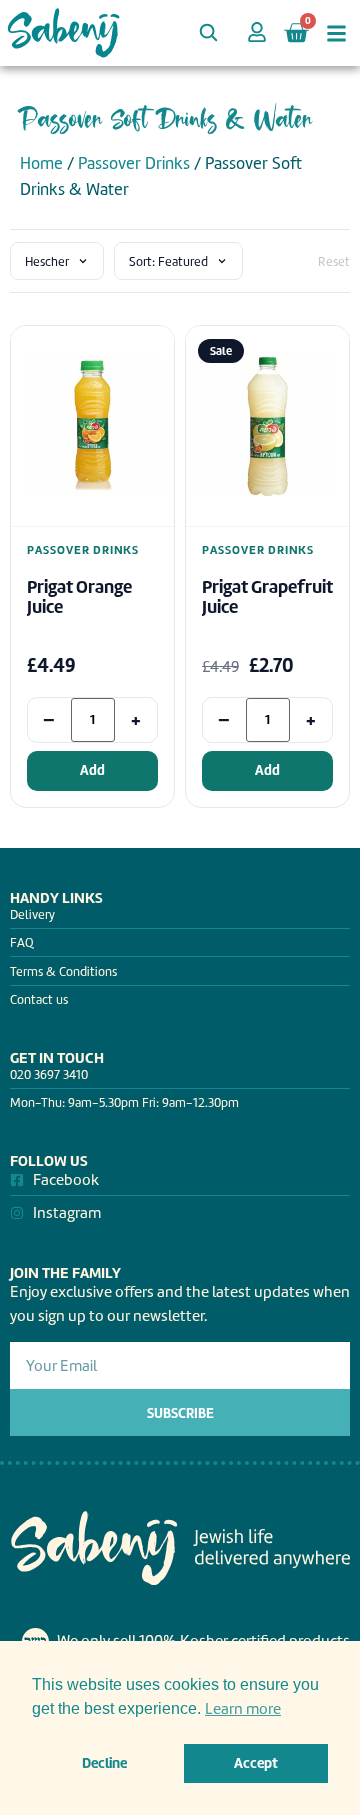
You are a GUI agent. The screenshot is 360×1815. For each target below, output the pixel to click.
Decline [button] (104, 1763)
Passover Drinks (134, 163)
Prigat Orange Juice (79, 597)
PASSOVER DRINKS (83, 550)
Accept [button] (256, 1763)
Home (41, 163)
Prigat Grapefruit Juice (267, 597)
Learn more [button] (243, 1709)
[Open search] (208, 32)
